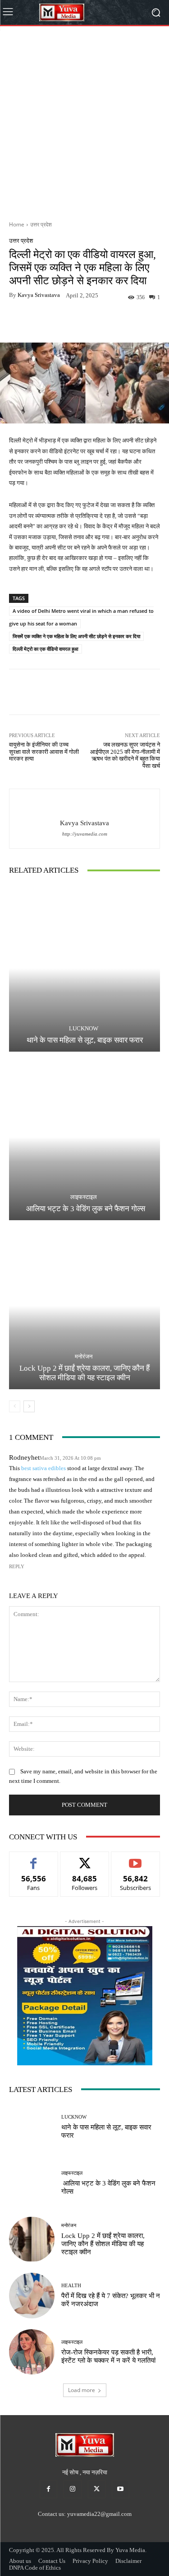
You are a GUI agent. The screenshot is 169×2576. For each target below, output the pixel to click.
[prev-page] (15, 1406)
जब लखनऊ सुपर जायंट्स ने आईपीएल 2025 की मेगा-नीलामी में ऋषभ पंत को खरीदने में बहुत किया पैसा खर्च (125, 755)
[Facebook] (48, 2489)
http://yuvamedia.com (85, 834)
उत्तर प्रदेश (41, 224)
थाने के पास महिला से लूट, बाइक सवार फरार (85, 1040)
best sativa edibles (43, 1468)
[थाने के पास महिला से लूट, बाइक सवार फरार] (84, 968)
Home (17, 224)
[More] (115, 321)
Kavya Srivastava (39, 295)
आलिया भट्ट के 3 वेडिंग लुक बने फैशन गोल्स (85, 1209)
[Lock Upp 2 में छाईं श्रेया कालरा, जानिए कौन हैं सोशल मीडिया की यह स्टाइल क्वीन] (84, 1306)
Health (71, 2286)
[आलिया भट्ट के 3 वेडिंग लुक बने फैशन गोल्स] (84, 1137)
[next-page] (29, 1406)
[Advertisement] (84, 120)
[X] (97, 2489)
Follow (84, 1859)
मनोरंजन (84, 1356)
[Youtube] (121, 2489)
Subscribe (136, 1859)
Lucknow (84, 1028)
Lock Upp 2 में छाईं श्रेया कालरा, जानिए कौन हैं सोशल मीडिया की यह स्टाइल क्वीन (84, 1373)
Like (34, 1859)
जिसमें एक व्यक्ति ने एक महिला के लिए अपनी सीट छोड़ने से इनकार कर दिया (76, 636)
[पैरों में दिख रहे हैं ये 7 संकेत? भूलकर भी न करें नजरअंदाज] (32, 2296)
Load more (82, 2390)
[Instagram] (72, 2489)
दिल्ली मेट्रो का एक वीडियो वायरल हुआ (46, 649)
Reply (17, 1566)
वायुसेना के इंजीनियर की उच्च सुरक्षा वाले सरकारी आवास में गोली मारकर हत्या (44, 752)
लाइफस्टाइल (84, 1197)
